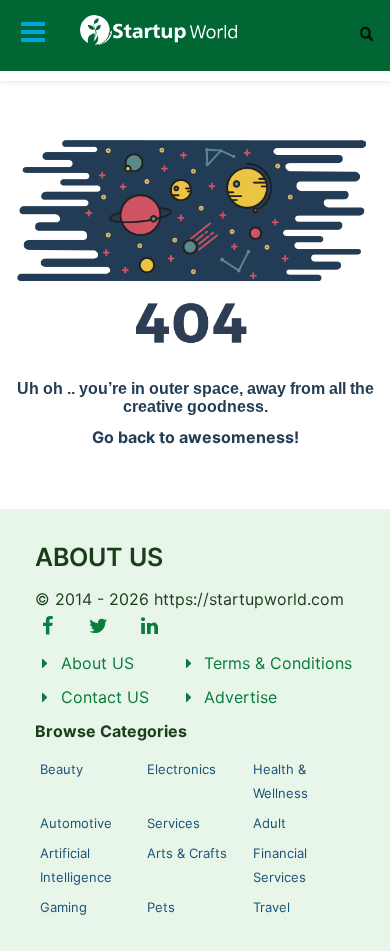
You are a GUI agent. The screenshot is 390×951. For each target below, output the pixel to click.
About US (97, 663)
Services (173, 823)
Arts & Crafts (187, 853)
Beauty (61, 769)
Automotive (76, 823)
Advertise (240, 697)
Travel (271, 907)
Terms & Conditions (278, 663)
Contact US (105, 697)
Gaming (63, 907)
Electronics (181, 769)
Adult (269, 823)
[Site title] (195, 30)
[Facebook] (48, 626)
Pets (161, 907)
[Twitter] (99, 626)
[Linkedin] (149, 626)
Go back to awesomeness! (195, 437)
